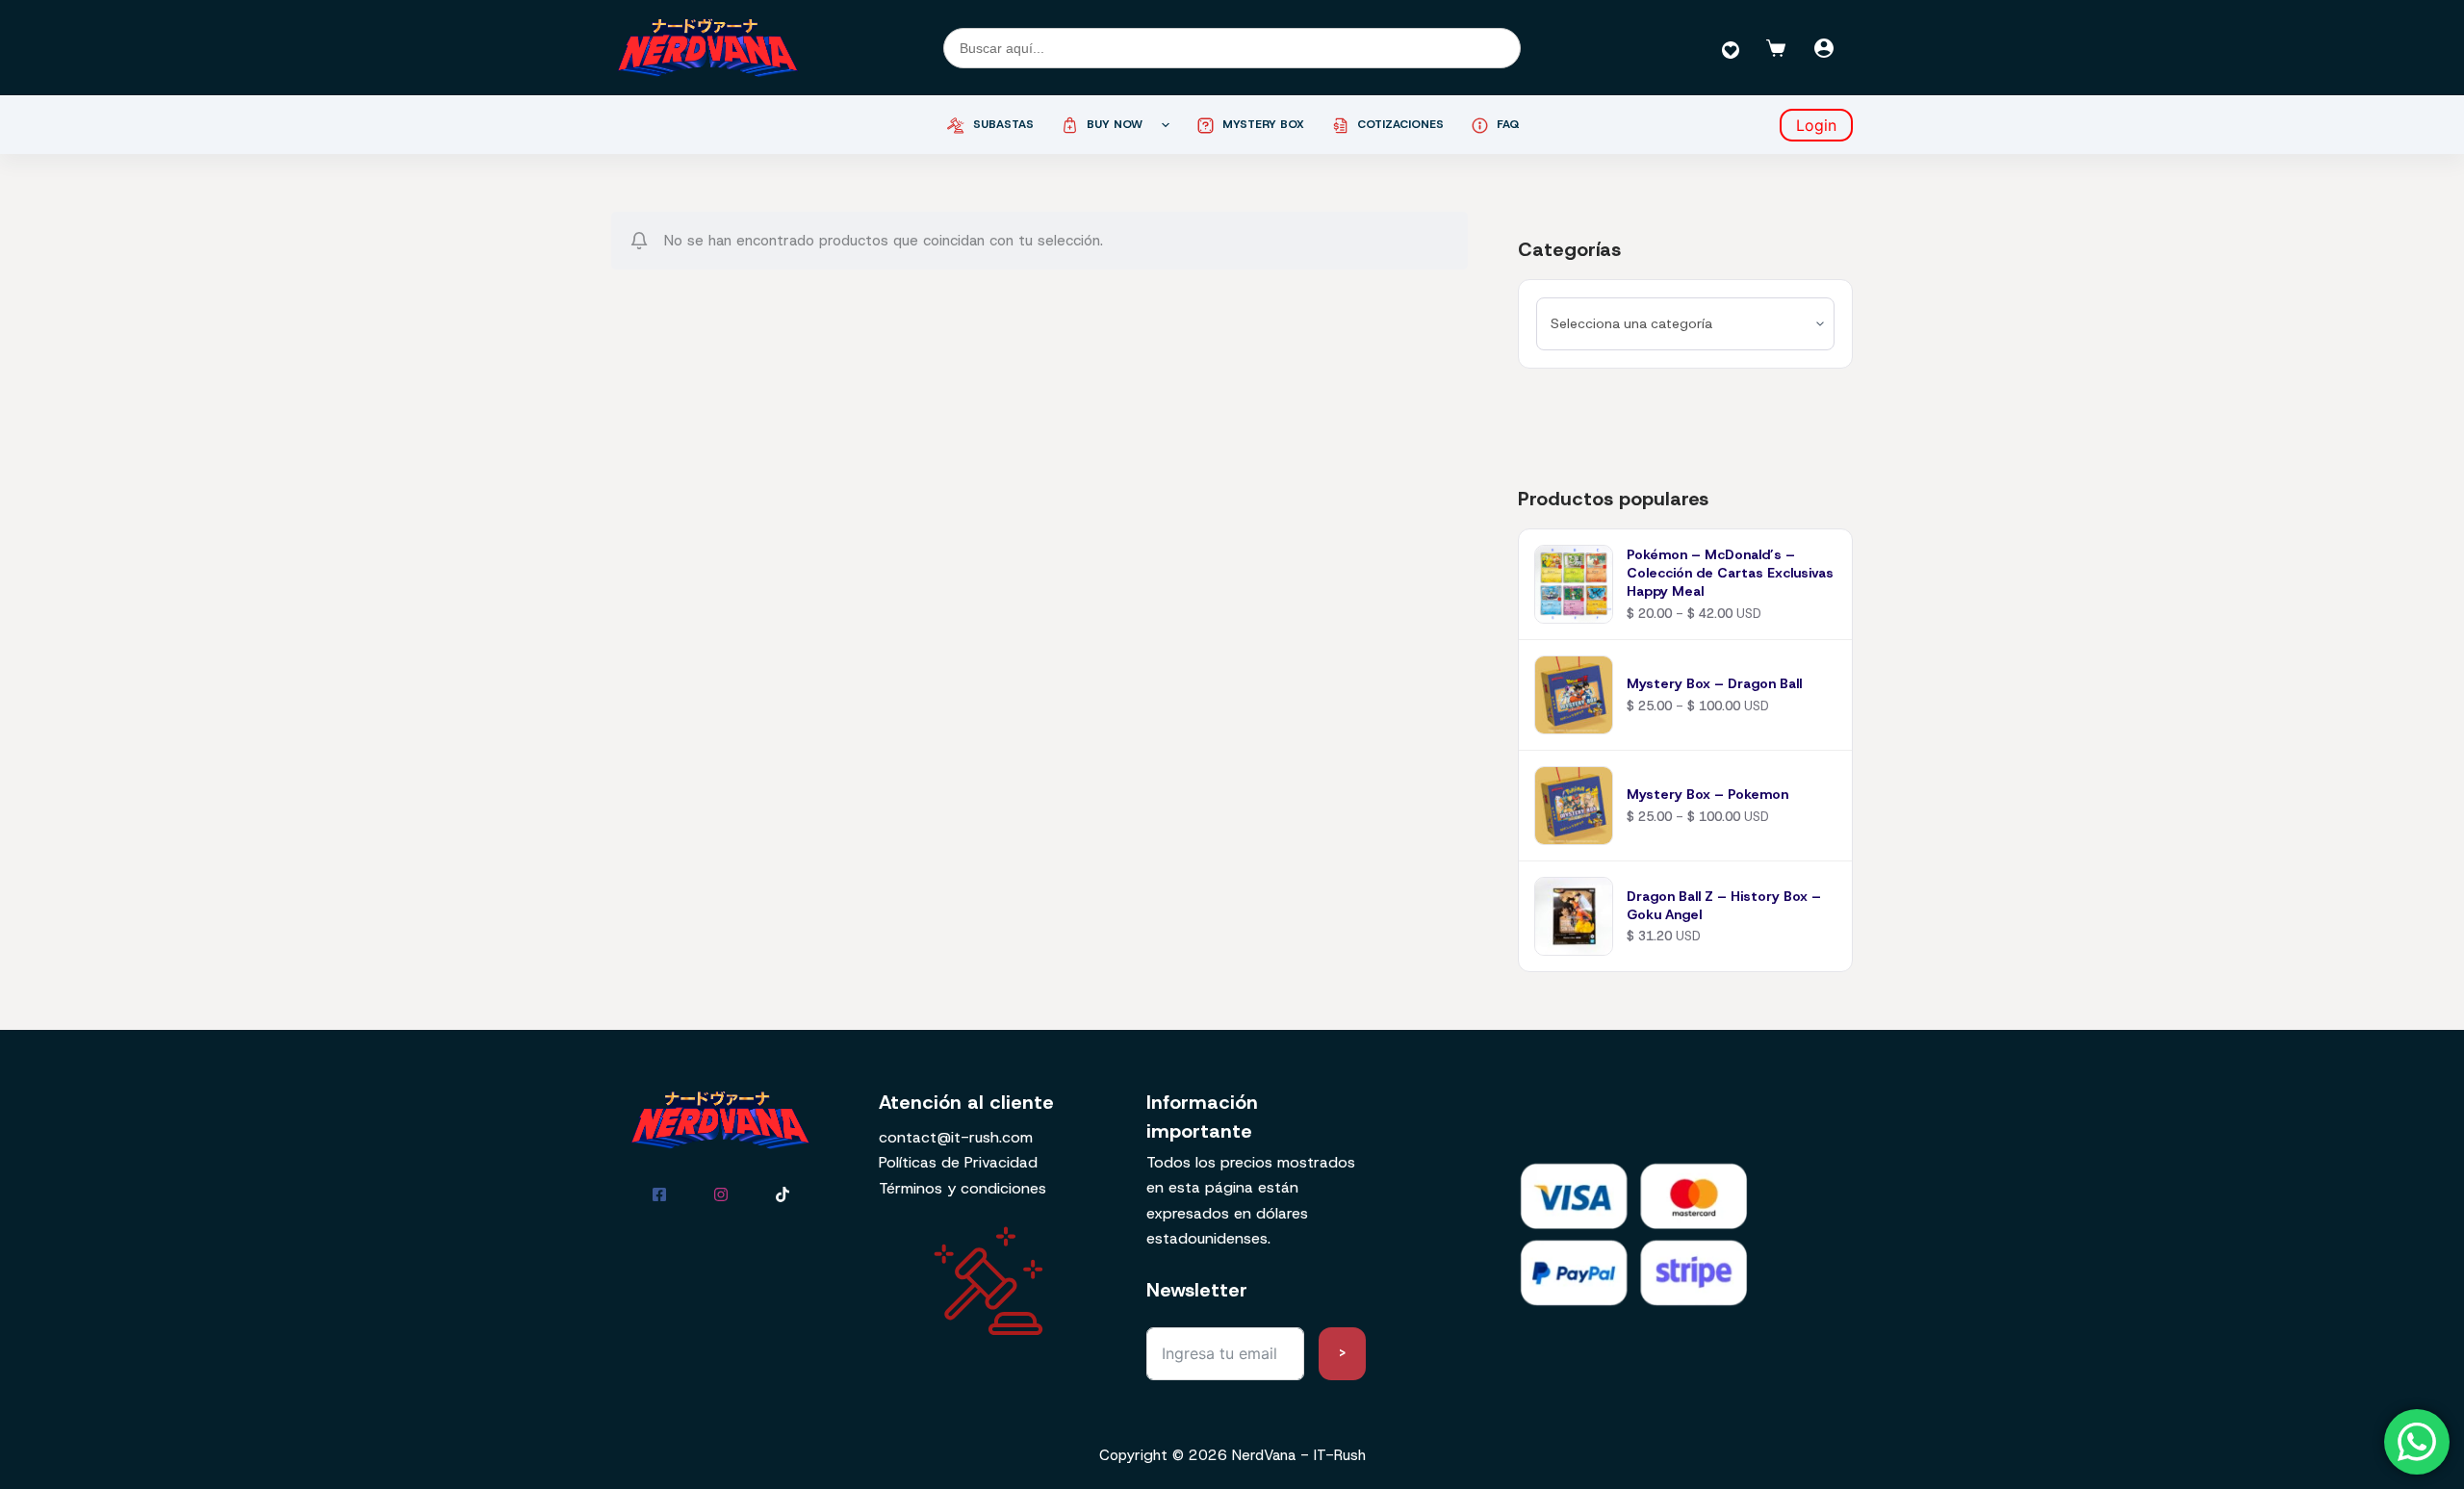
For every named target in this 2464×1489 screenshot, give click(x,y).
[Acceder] (1824, 48)
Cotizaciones (1400, 124)
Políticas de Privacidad (958, 1162)
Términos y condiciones (962, 1188)
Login (1816, 125)
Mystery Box (1263, 124)
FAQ (1508, 124)
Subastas (1003, 124)
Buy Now (1115, 124)
